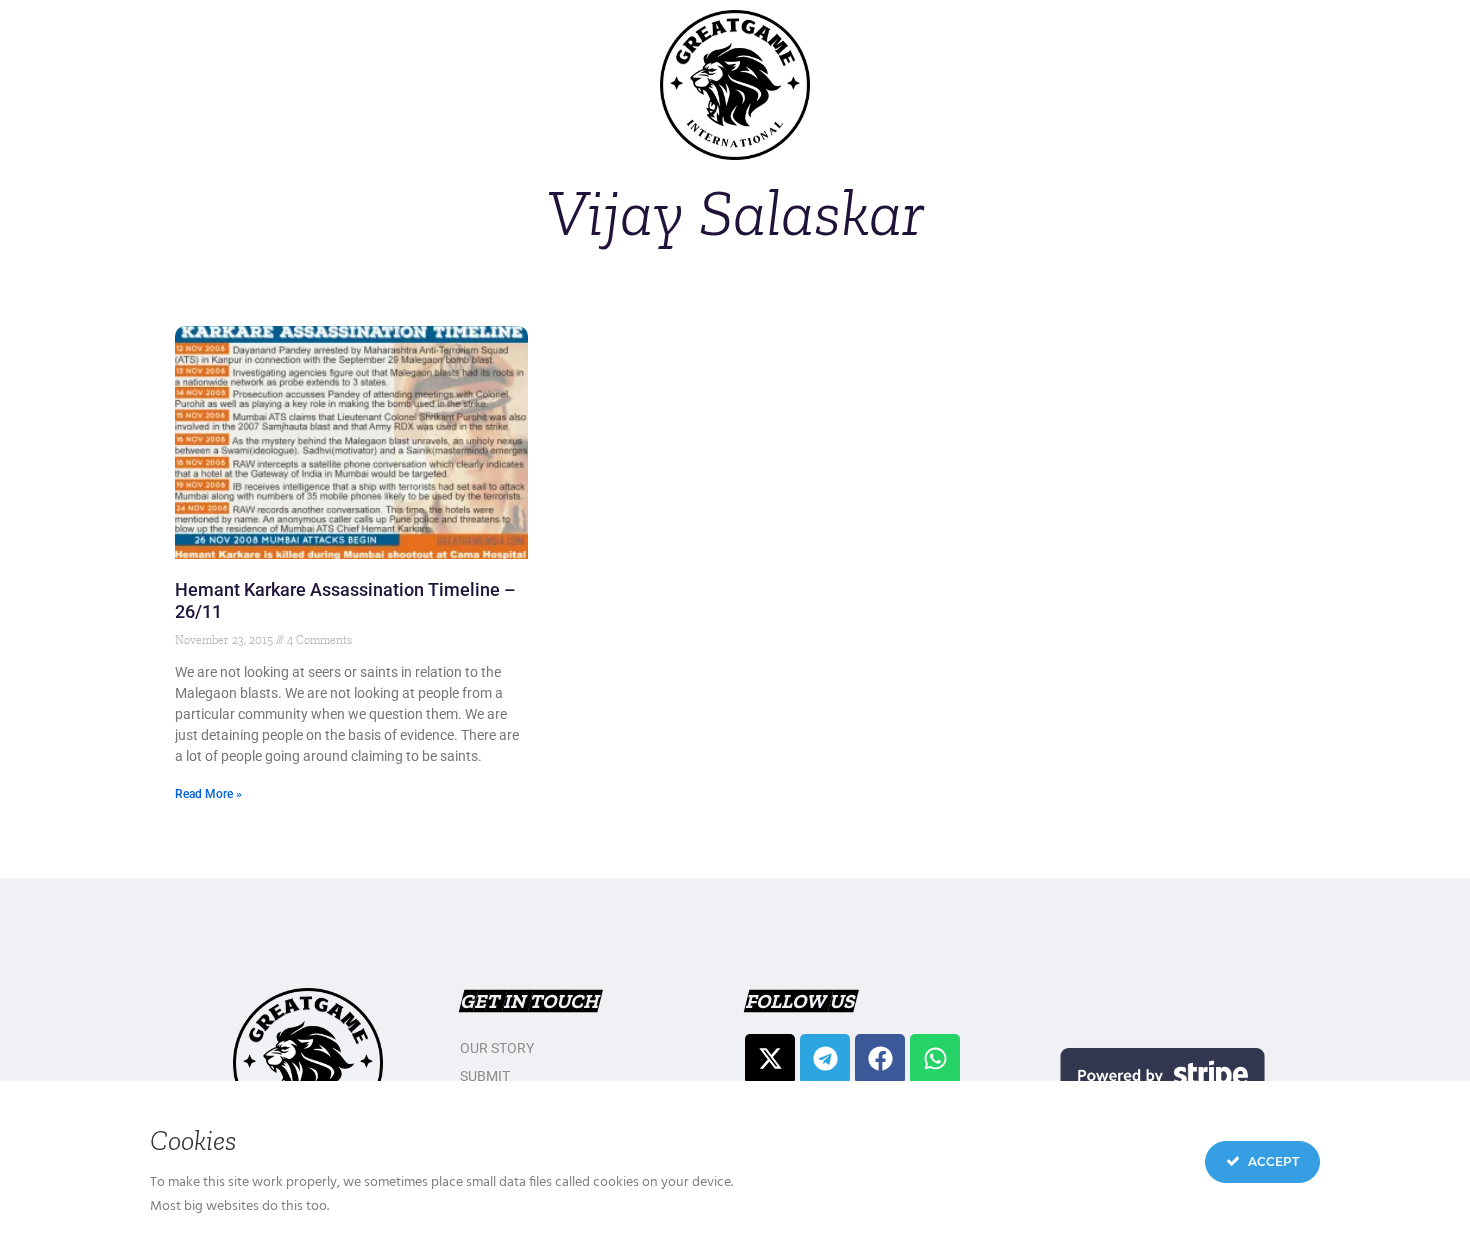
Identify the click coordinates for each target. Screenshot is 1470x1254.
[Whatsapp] (935, 1059)
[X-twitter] (770, 1059)
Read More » (208, 794)
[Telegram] (825, 1059)
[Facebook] (880, 1059)
